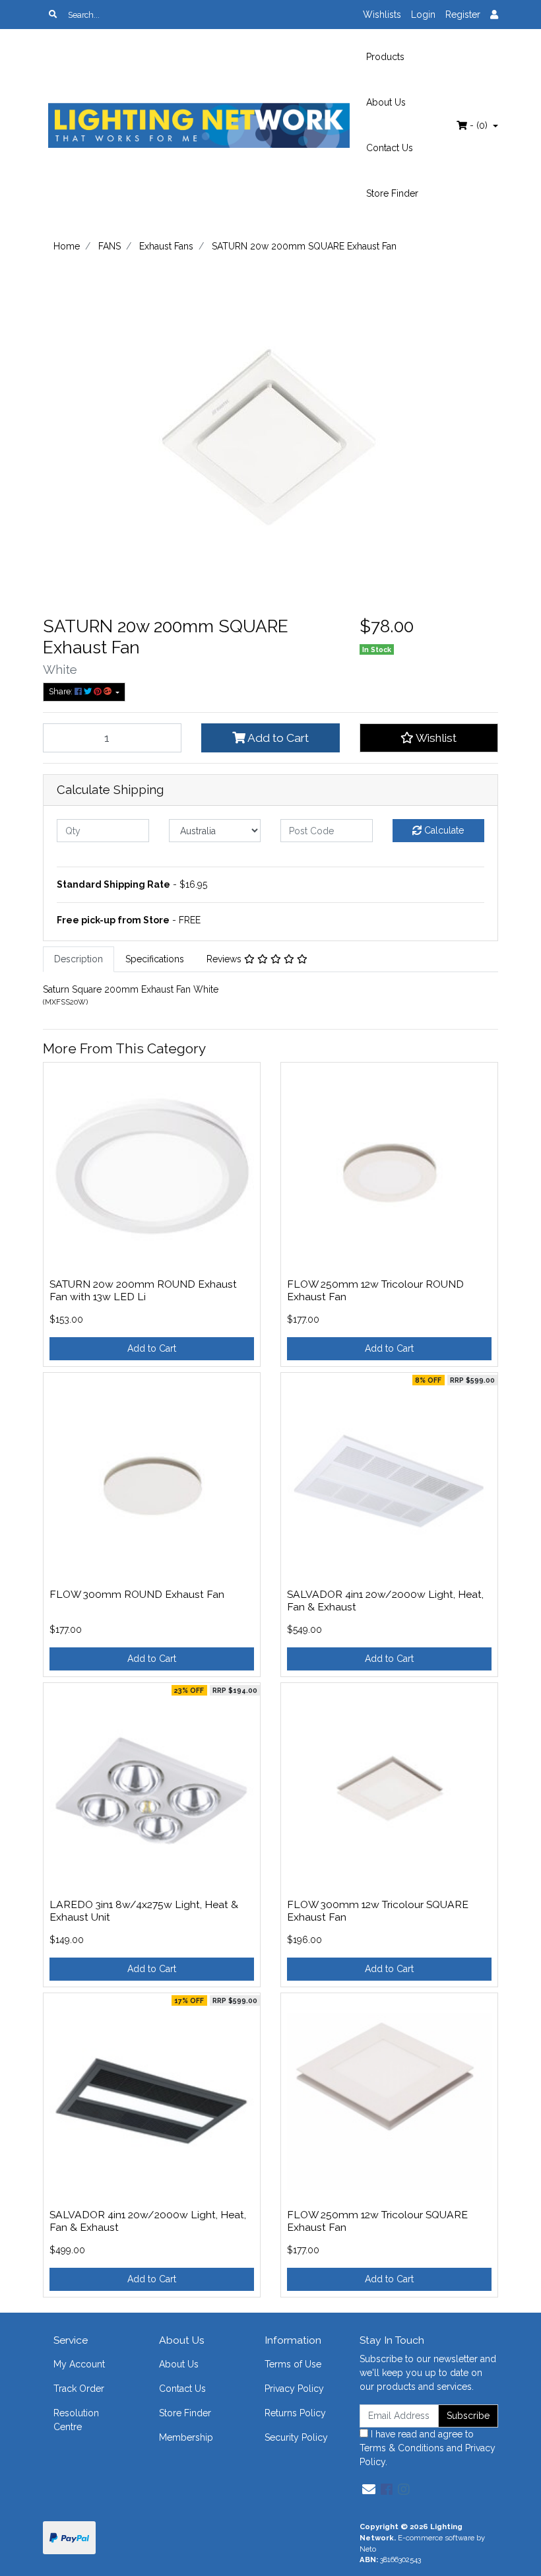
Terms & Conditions (402, 2448)
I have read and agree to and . (428, 2448)
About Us (386, 102)
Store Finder (392, 193)
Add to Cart (277, 738)
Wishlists (382, 15)
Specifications (155, 959)
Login (423, 15)
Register (463, 15)
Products (385, 57)
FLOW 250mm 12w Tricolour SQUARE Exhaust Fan (377, 2221)
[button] (429, 738)
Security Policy (296, 2437)
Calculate (443, 830)
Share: (62, 691)
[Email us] (369, 2490)
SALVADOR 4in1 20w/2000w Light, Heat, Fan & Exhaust (385, 1601)
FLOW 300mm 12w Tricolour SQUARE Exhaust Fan (378, 1911)
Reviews (225, 959)
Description (79, 959)
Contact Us (390, 148)
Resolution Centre (76, 2420)
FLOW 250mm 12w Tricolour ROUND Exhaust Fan (375, 1290)
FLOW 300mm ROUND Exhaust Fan (137, 1594)
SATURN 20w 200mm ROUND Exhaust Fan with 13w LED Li (143, 1290)
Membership (186, 2437)
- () (479, 125)
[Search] (53, 15)
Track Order (79, 2389)
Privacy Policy (294, 2389)
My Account (79, 2364)
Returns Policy (295, 2413)
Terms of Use (293, 2364)
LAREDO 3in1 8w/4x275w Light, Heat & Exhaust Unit (144, 1911)
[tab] (79, 959)
